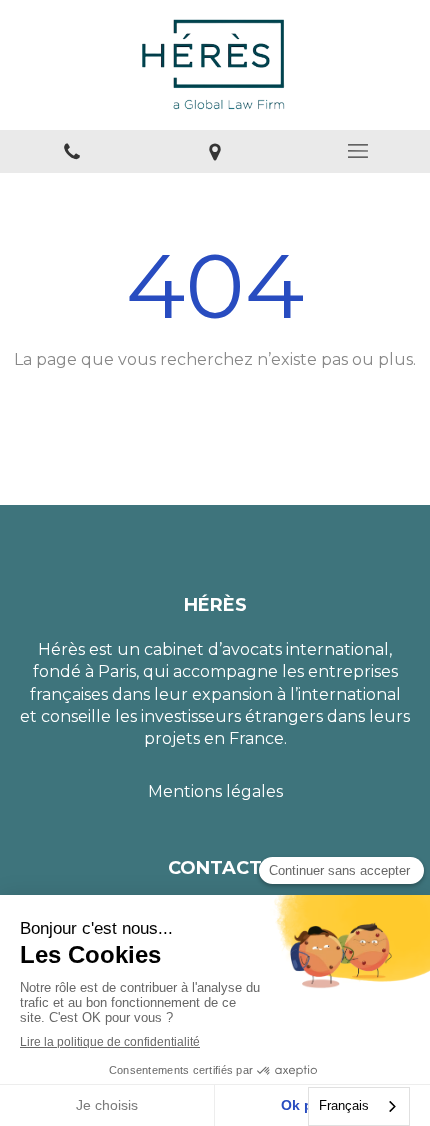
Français (344, 1105)
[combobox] (359, 1106)
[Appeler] (71, 151)
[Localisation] (214, 151)
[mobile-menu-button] (358, 151)
